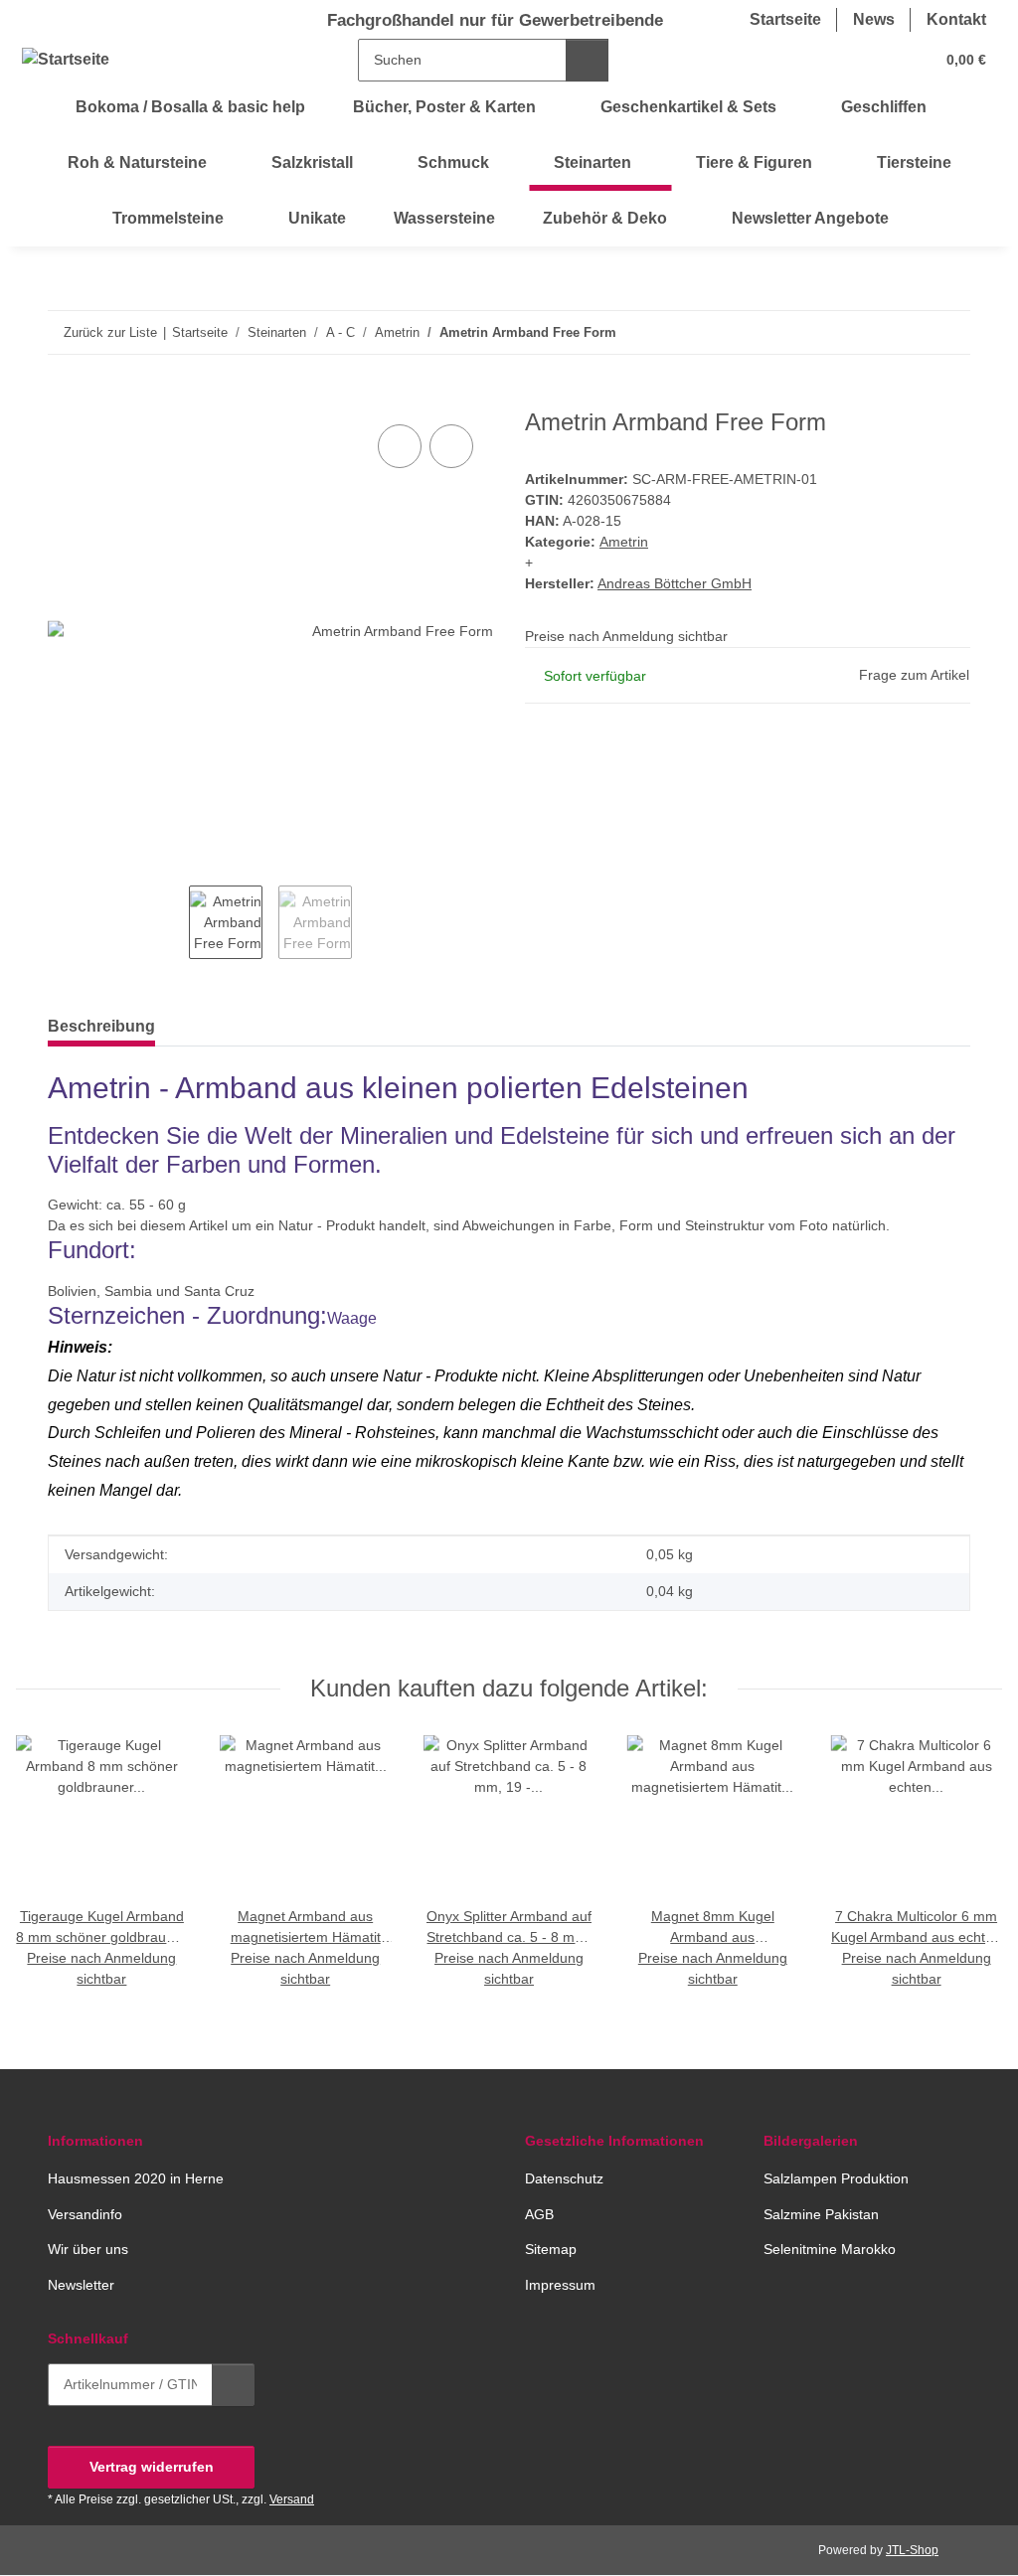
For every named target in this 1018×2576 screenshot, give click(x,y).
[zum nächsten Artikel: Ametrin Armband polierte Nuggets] (949, 332)
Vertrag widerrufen (152, 2467)
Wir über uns (88, 2249)
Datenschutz (564, 2178)
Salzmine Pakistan (821, 2214)
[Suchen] (587, 60)
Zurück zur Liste (110, 332)
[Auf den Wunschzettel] (451, 446)
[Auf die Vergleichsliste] (400, 446)
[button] (840, 60)
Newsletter (81, 2285)
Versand (292, 2499)
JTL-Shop (912, 2550)
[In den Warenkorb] (64, 398)
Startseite (785, 19)
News (874, 19)
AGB (539, 2214)
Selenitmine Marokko (830, 2249)
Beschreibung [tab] (101, 1026)
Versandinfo (85, 2214)
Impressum (560, 2285)
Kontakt (956, 19)
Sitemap (551, 2249)
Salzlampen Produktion (836, 2178)
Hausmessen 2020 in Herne (136, 2178)
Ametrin (624, 542)
